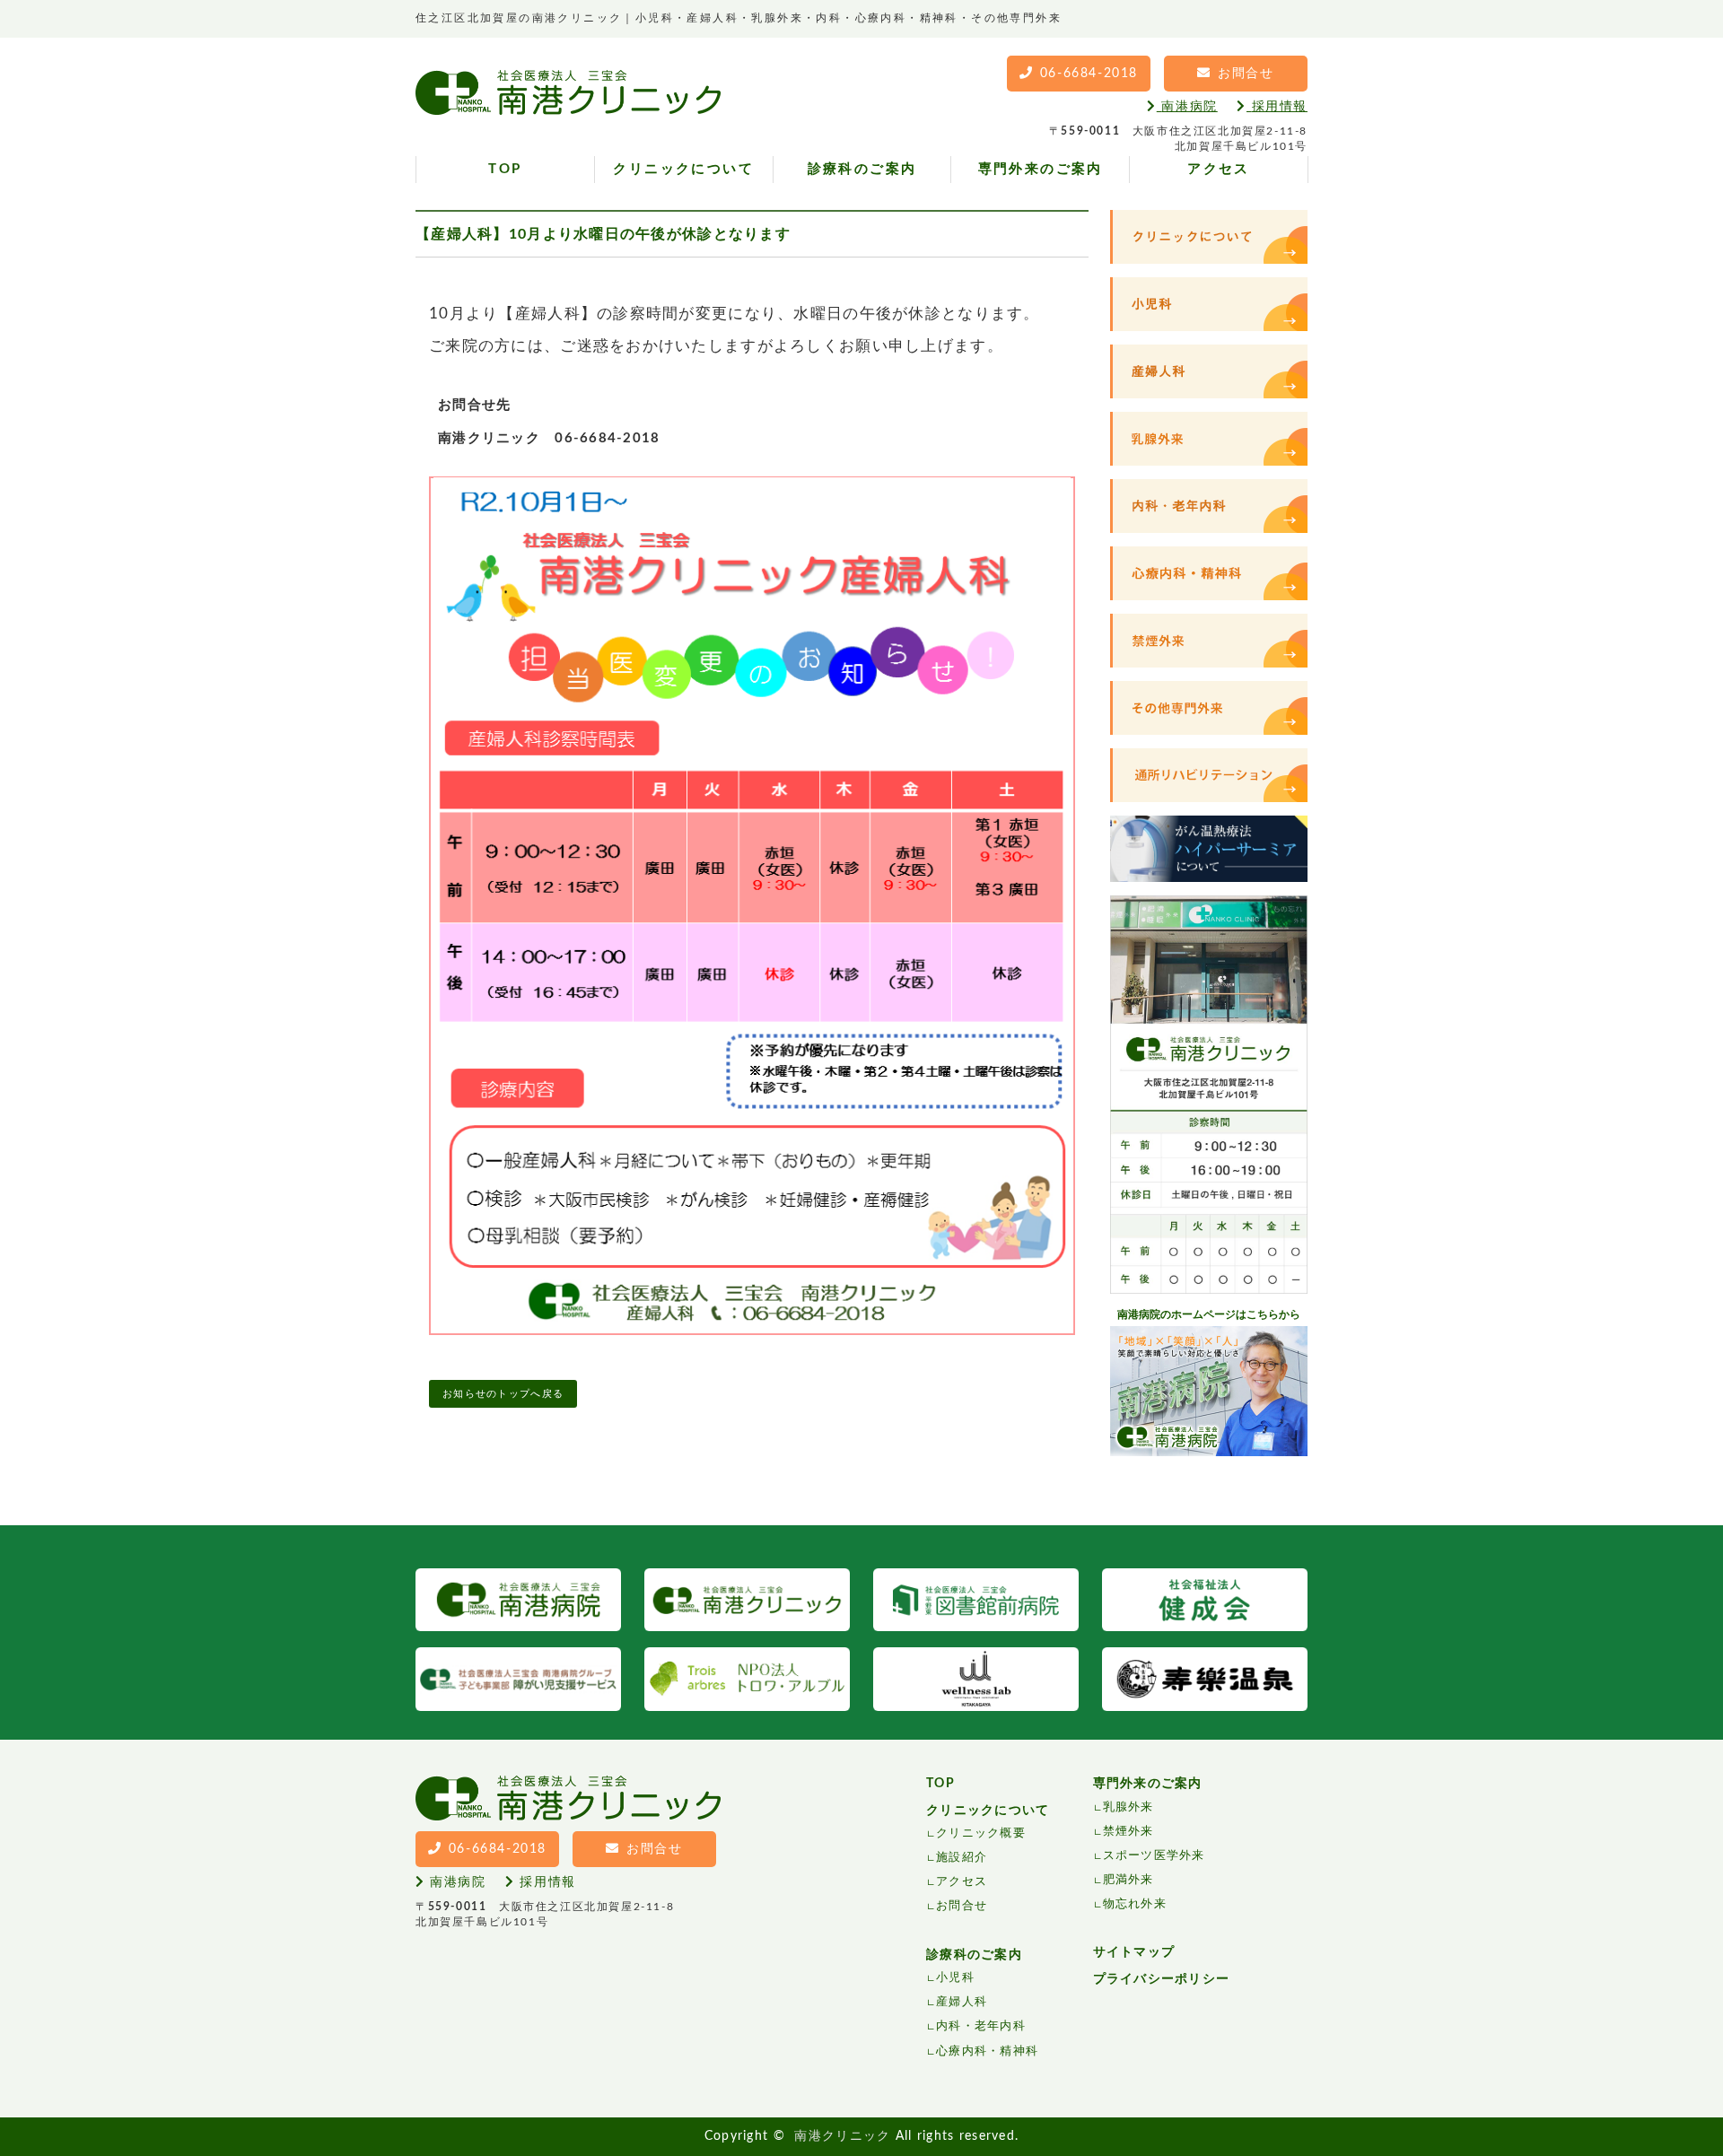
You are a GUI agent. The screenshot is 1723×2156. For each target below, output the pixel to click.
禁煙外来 (1128, 1832)
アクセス (1219, 169)
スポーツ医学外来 (1154, 1856)
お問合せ (962, 1906)
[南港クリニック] (568, 102)
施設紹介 (962, 1858)
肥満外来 (1128, 1880)
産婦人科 (962, 2002)
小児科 (955, 1978)
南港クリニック (842, 2136)
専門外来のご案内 (1041, 169)
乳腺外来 (1128, 1807)
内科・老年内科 (981, 2026)
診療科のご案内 (862, 169)
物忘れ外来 (1135, 1904)
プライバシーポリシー (1162, 1979)
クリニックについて (683, 169)
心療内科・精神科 (987, 2051)
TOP (505, 169)
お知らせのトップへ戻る (503, 1394)
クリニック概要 (981, 1833)
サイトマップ (1134, 1952)
